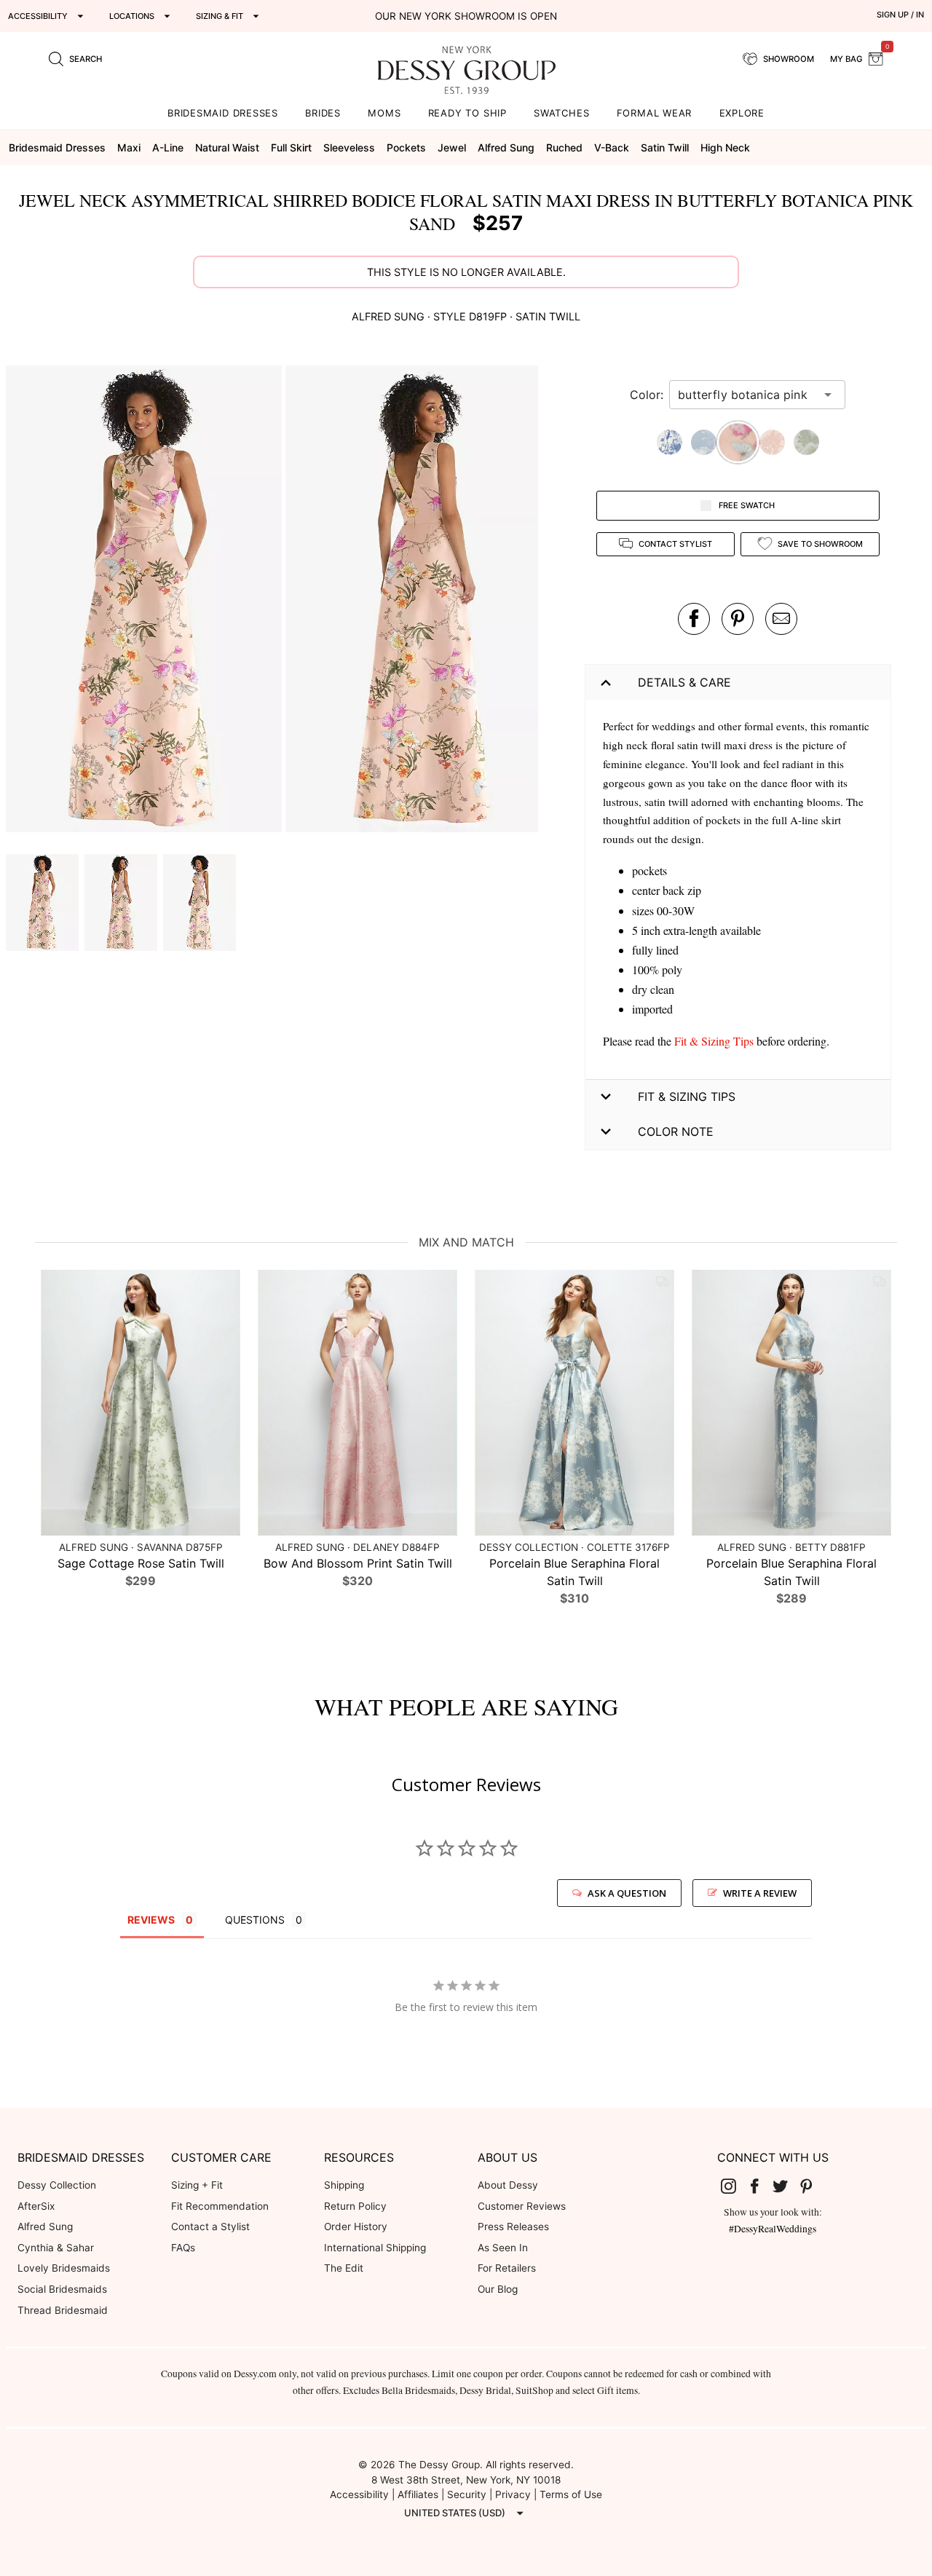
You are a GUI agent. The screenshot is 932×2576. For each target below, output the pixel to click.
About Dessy (508, 2185)
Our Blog (498, 2289)
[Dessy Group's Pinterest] (812, 2186)
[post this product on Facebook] (694, 619)
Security (467, 2494)
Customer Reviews (522, 2206)
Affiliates (418, 2494)
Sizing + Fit (197, 2185)
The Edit (344, 2268)
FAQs (183, 2248)
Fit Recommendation (220, 2206)
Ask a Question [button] (627, 1893)
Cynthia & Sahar (56, 2248)
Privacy (513, 2494)
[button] (146, 601)
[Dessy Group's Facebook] (760, 2186)
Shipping (344, 2185)
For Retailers (507, 2268)
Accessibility (359, 2494)
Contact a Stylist (210, 2227)
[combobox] (746, 395)
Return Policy (355, 2206)
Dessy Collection (57, 2185)
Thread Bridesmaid (63, 2310)
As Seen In (503, 2248)
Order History (356, 2227)
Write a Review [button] (760, 1893)
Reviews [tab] (151, 1920)
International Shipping (375, 2248)
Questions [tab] (255, 1920)
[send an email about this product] (781, 619)
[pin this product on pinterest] (738, 619)
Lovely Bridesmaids (64, 2268)
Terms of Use (571, 2494)
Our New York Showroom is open (466, 16)
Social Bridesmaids (62, 2289)
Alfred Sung (45, 2227)
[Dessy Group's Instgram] (734, 2186)
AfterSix (36, 2206)
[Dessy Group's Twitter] (786, 2186)
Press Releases (513, 2227)
